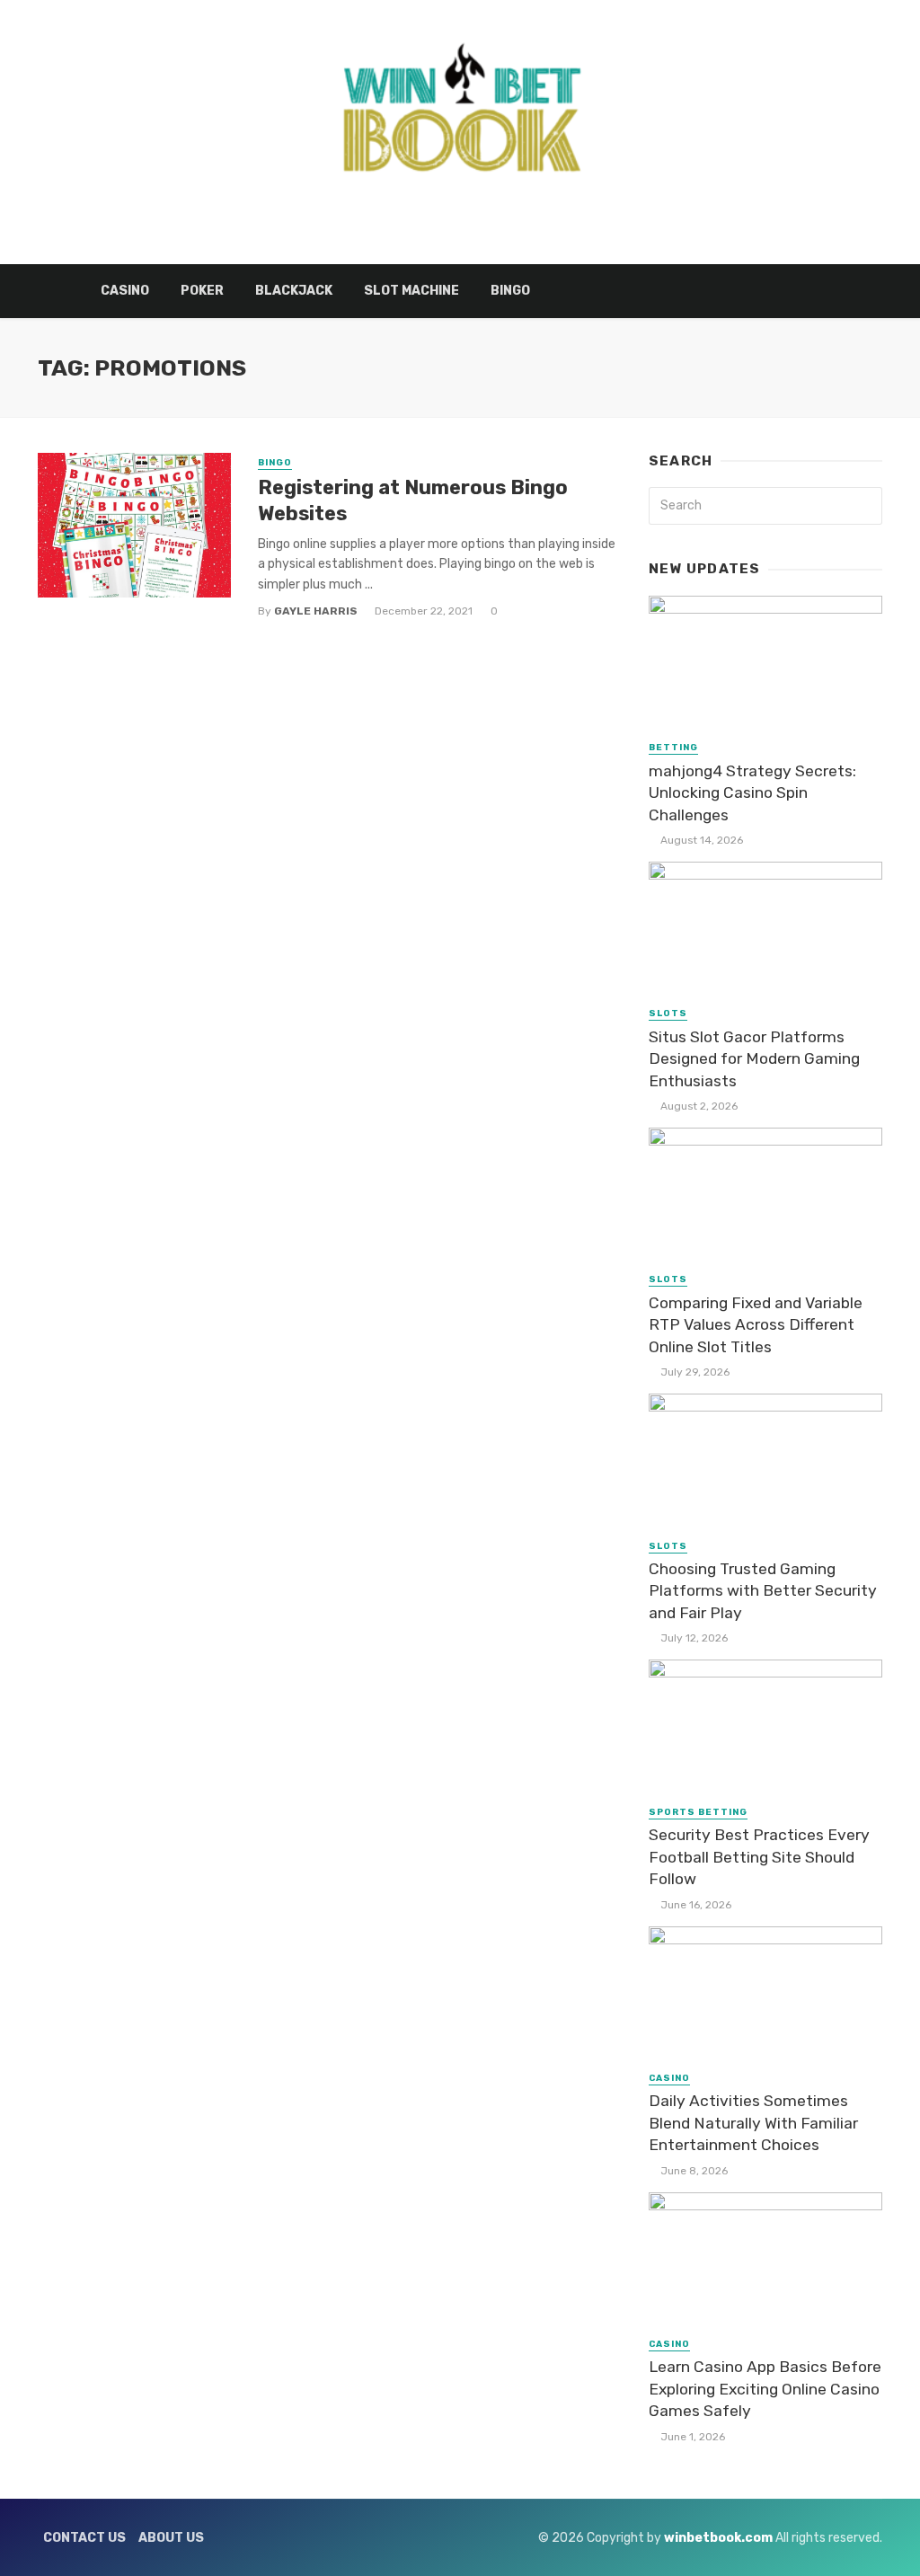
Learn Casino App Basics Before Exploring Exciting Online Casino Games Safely (765, 2389)
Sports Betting (698, 1812)
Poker (202, 291)
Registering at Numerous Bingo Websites (413, 500)
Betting (673, 748)
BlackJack (294, 291)
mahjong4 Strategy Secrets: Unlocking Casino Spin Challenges (752, 793)
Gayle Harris (316, 611)
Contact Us (84, 2538)
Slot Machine (411, 291)
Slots (668, 1014)
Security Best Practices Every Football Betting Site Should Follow (759, 1857)
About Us (171, 2538)
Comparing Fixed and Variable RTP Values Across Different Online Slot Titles (756, 1325)
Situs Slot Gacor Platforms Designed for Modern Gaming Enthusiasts (754, 1059)
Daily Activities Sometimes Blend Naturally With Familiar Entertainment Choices (753, 2123)
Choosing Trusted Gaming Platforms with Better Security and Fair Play (763, 1591)
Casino (125, 291)
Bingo (510, 291)
